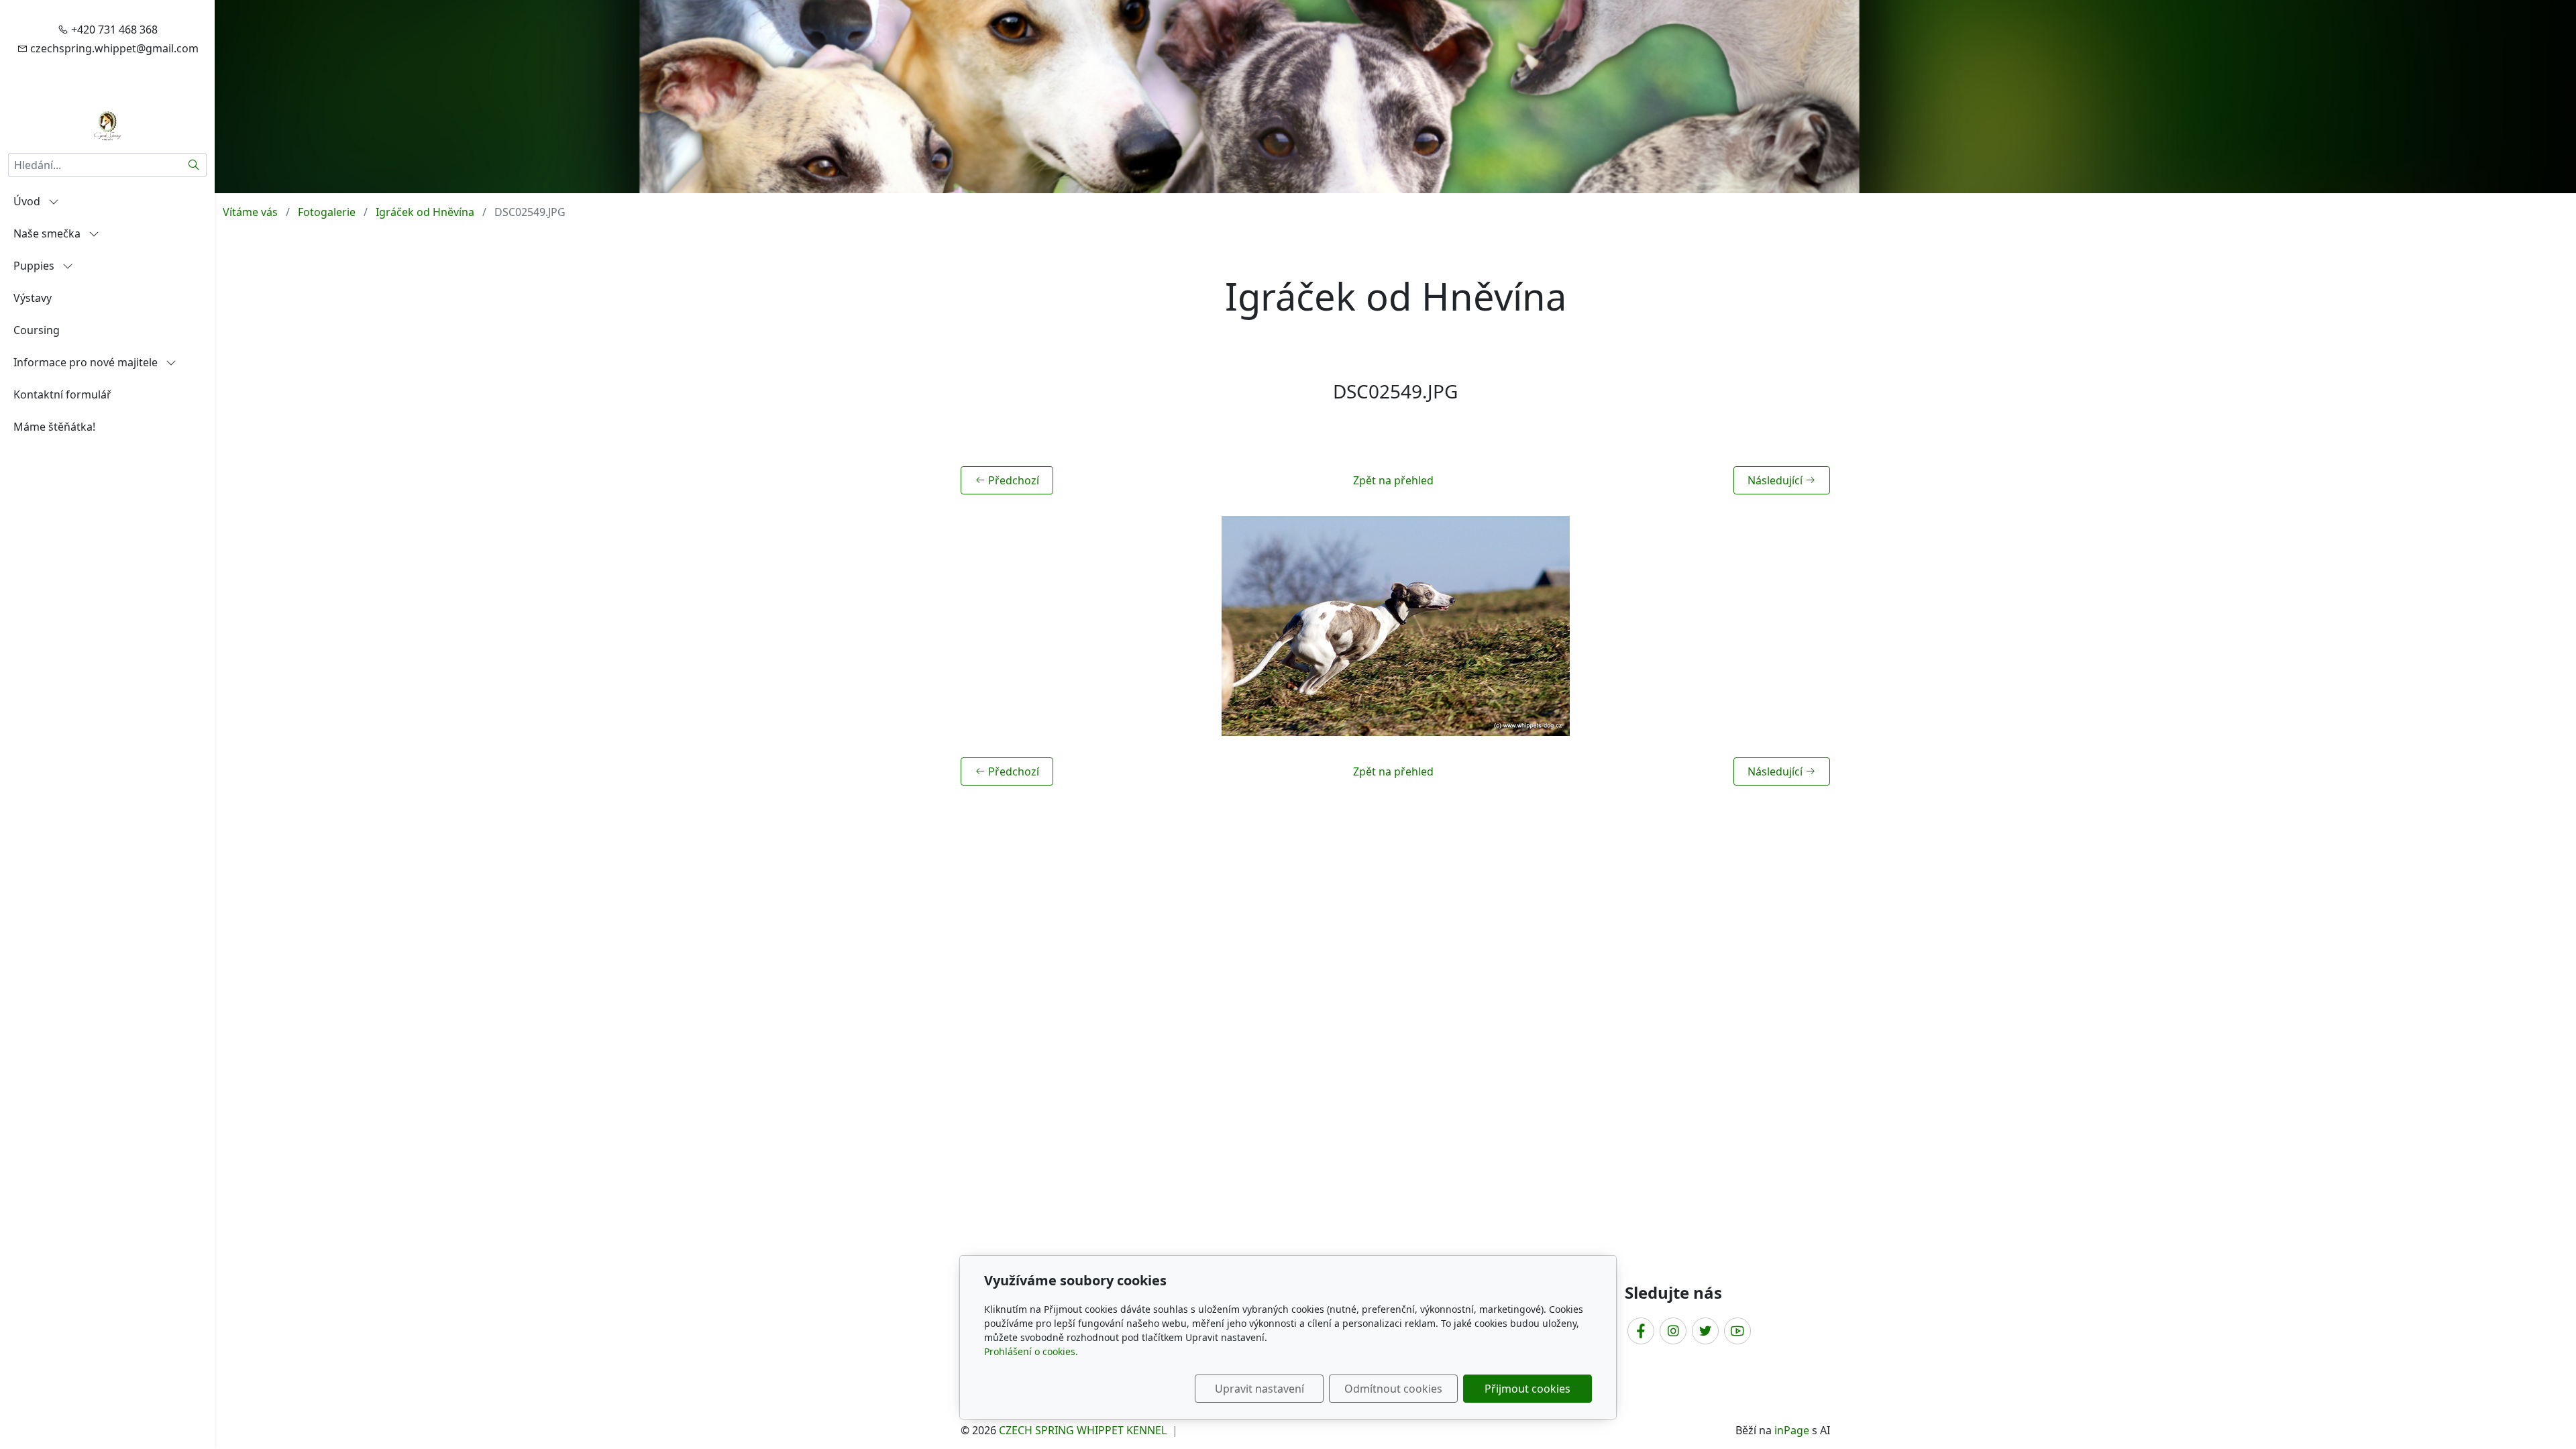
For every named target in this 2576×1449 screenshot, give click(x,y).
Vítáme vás (250, 212)
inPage (1792, 1430)
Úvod (28, 201)
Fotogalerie (327, 212)
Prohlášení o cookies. (1031, 1351)
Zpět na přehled (1393, 480)
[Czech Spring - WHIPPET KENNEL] (107, 125)
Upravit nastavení (1259, 1389)
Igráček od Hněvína (425, 212)
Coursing (37, 330)
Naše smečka (48, 233)
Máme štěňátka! (54, 427)
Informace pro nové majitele (87, 362)
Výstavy (33, 298)
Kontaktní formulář (62, 394)
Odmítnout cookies (1393, 1389)
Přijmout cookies (1527, 1389)
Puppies (35, 266)
